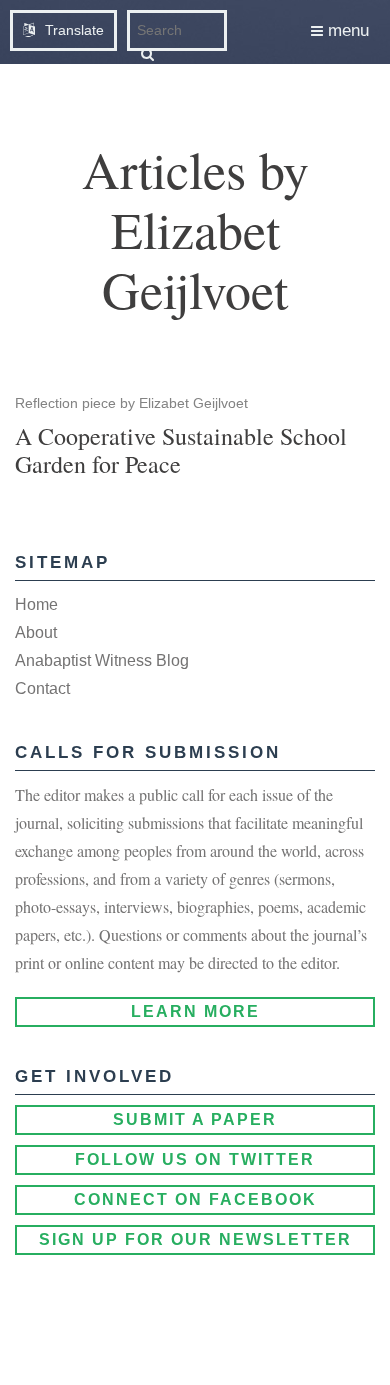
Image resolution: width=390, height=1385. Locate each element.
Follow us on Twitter (195, 1159)
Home (36, 604)
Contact (42, 688)
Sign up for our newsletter (195, 1239)
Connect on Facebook (195, 1199)
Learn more (195, 1011)
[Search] (147, 54)
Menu (346, 30)
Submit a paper (195, 1119)
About (36, 632)
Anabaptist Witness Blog (102, 660)
